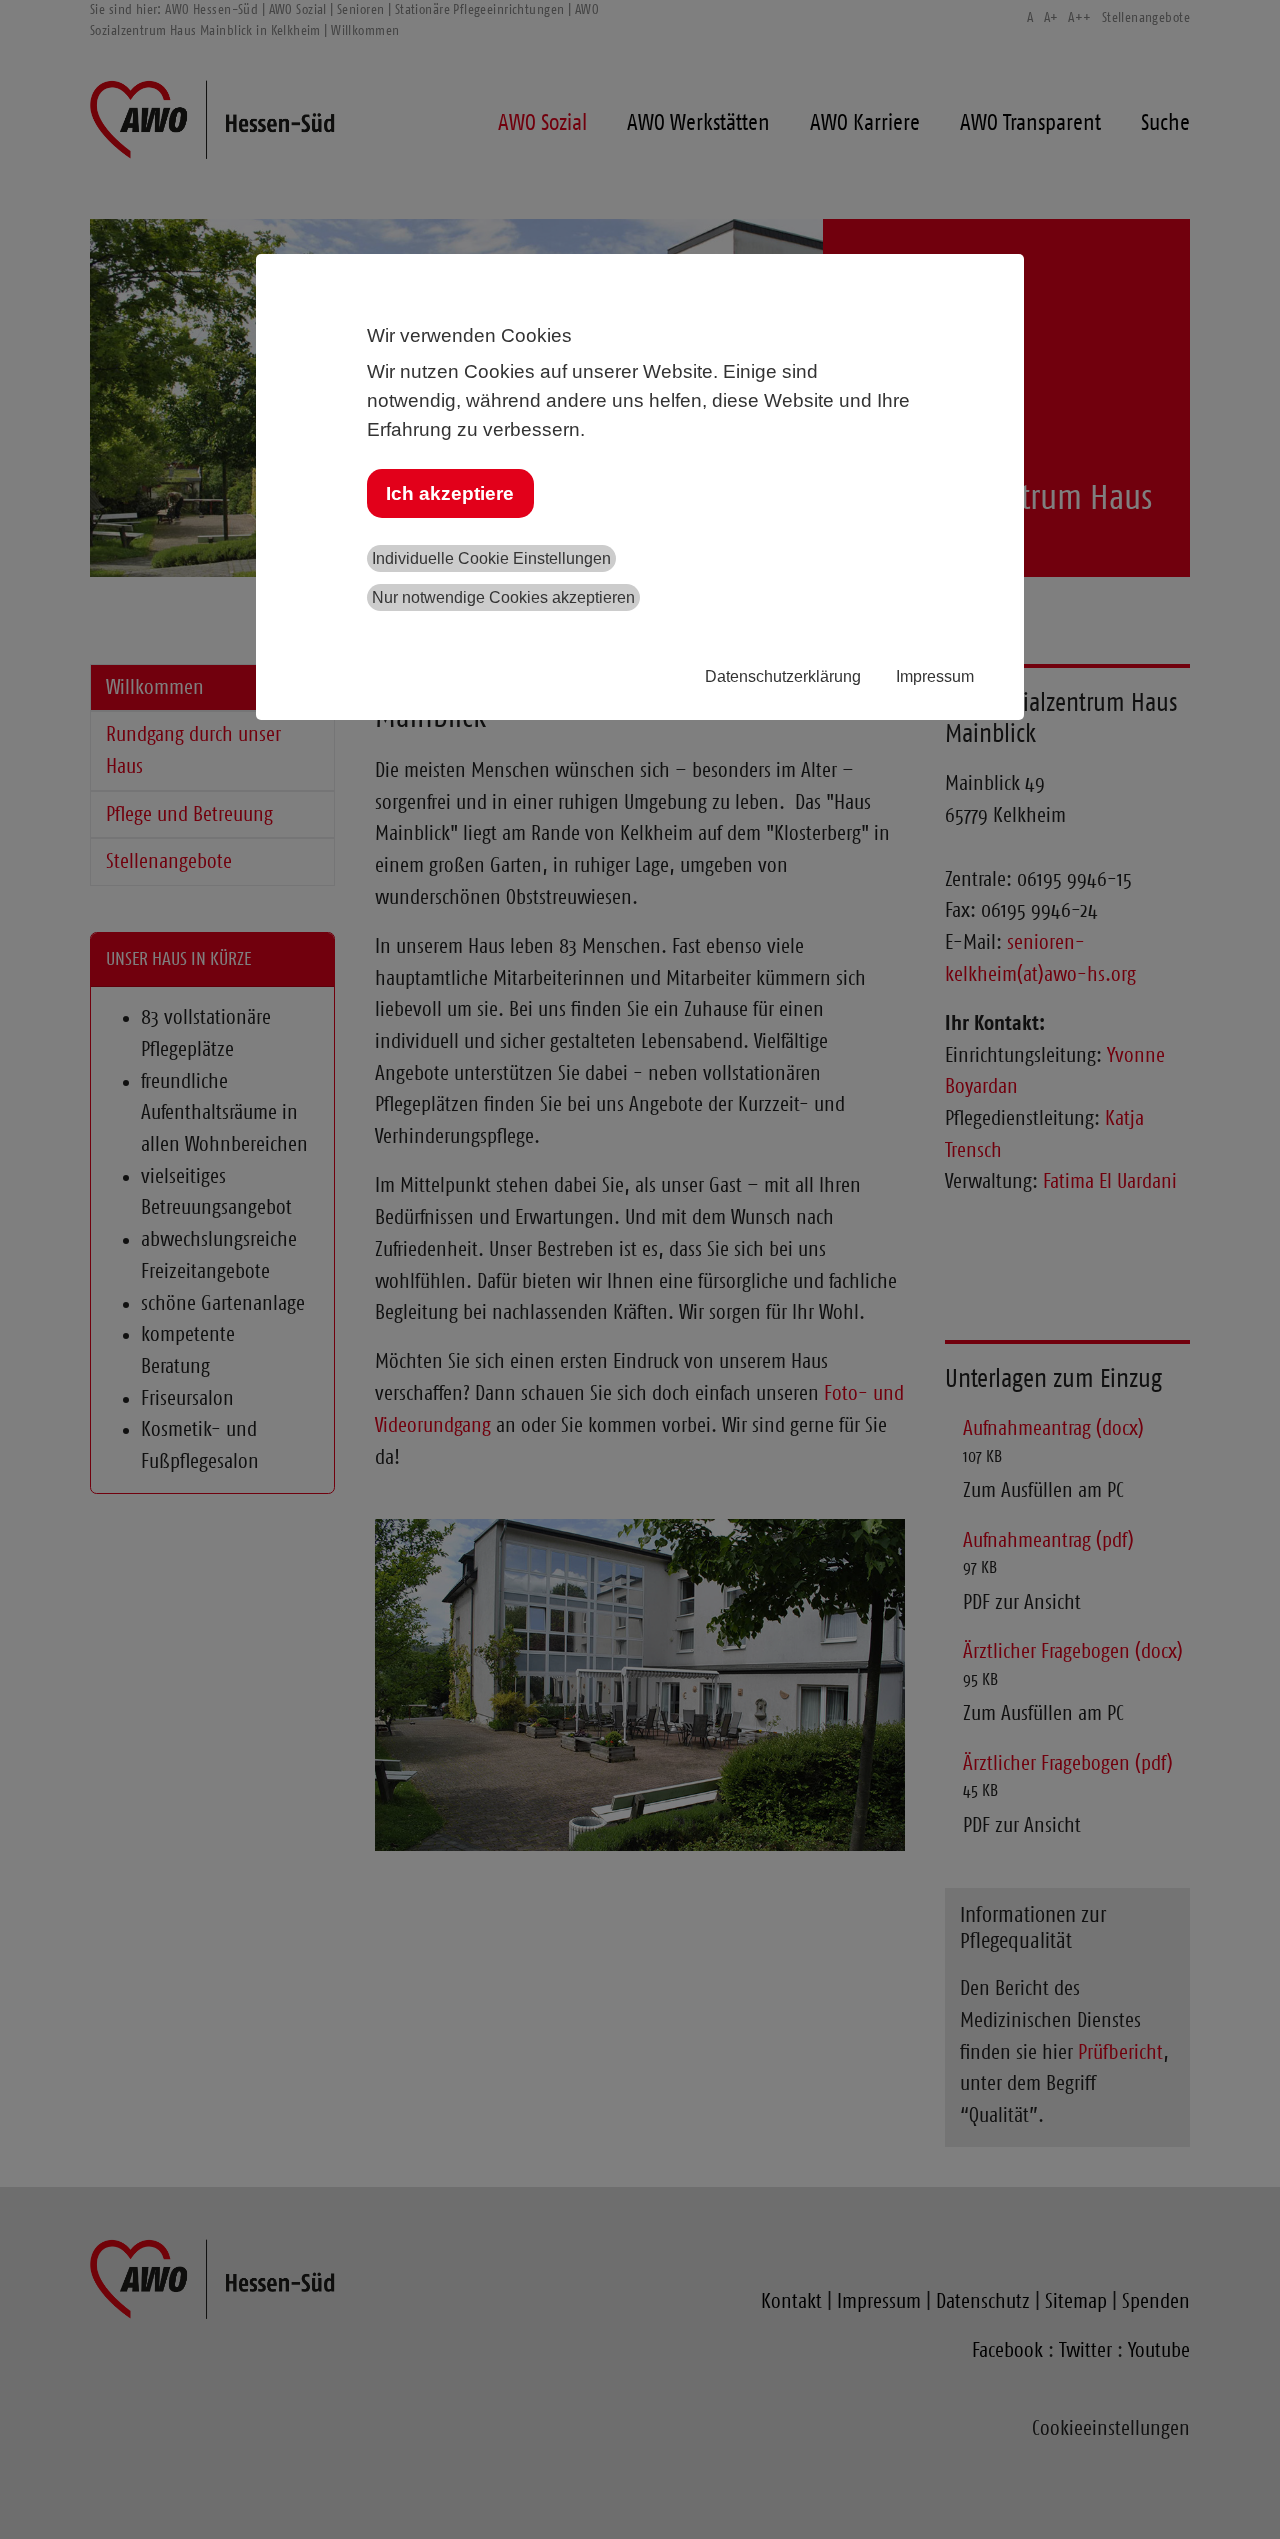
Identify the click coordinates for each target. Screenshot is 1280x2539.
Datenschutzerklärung (783, 676)
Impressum (935, 676)
